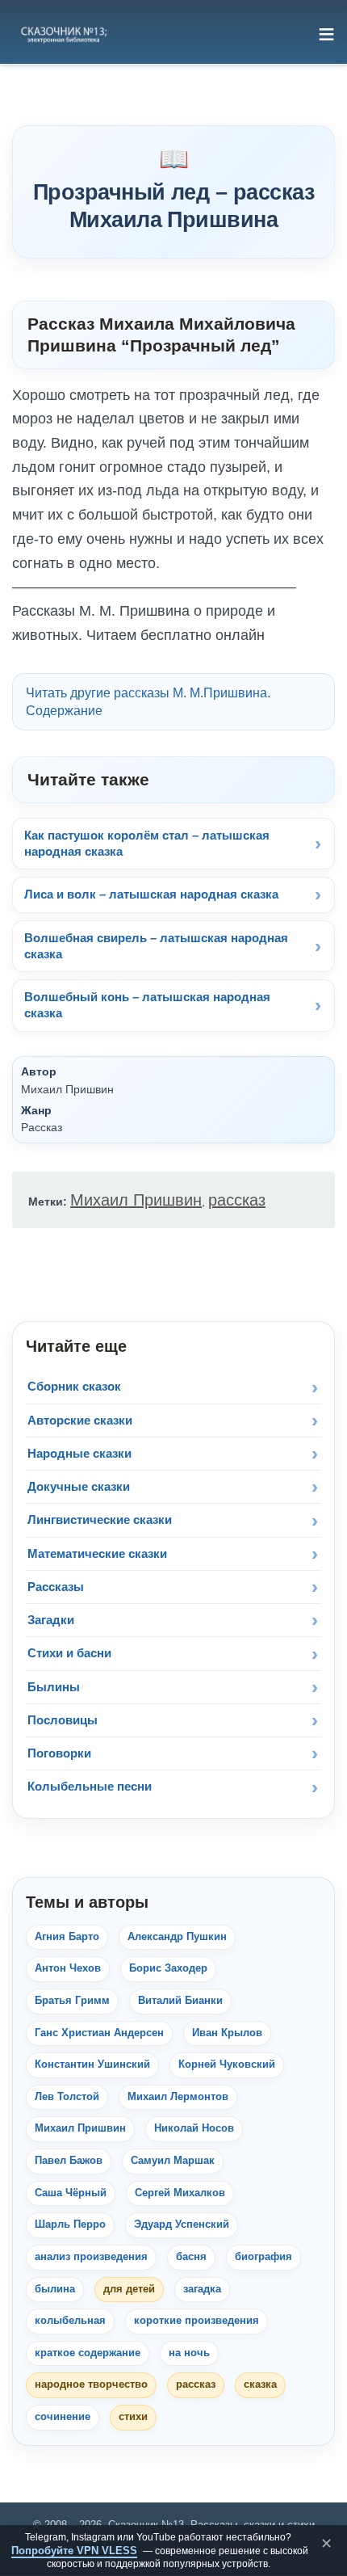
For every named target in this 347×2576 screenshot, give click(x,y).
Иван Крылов (227, 2033)
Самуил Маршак (173, 2161)
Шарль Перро (70, 2225)
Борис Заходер (168, 1968)
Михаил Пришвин (136, 1200)
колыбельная (70, 2321)
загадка (202, 2289)
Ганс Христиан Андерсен (99, 2033)
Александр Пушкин (177, 1937)
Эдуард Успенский (182, 2225)
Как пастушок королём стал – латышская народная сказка (147, 843)
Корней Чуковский (227, 2065)
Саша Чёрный (71, 2193)
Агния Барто (67, 1937)
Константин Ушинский (92, 2065)
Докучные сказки (79, 1486)
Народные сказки (79, 1453)
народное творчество (91, 2384)
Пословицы (63, 1720)
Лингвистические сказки (100, 1520)
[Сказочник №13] (63, 34)
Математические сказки (97, 1553)
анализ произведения (91, 2257)
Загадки (51, 1620)
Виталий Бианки (180, 2001)
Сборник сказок (74, 1386)
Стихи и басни (69, 1653)
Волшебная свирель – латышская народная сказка (156, 946)
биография (263, 2257)
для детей (129, 2289)
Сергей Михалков (180, 2193)
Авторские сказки (80, 1420)
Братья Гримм (72, 2001)
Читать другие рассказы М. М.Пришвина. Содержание (148, 702)
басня (191, 2257)
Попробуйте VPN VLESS (74, 2551)
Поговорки (59, 1753)
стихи (133, 2417)
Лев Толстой (67, 2097)
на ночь (189, 2353)
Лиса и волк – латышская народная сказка (151, 894)
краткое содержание (88, 2353)
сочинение (63, 2417)
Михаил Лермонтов (178, 2097)
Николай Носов (194, 2128)
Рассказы (56, 1587)
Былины (54, 1687)
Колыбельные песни (90, 1786)
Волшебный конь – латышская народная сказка (147, 1005)
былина (55, 2289)
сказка (260, 2384)
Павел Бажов (69, 2161)
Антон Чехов (68, 1968)
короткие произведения (196, 2321)
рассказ (237, 1200)
